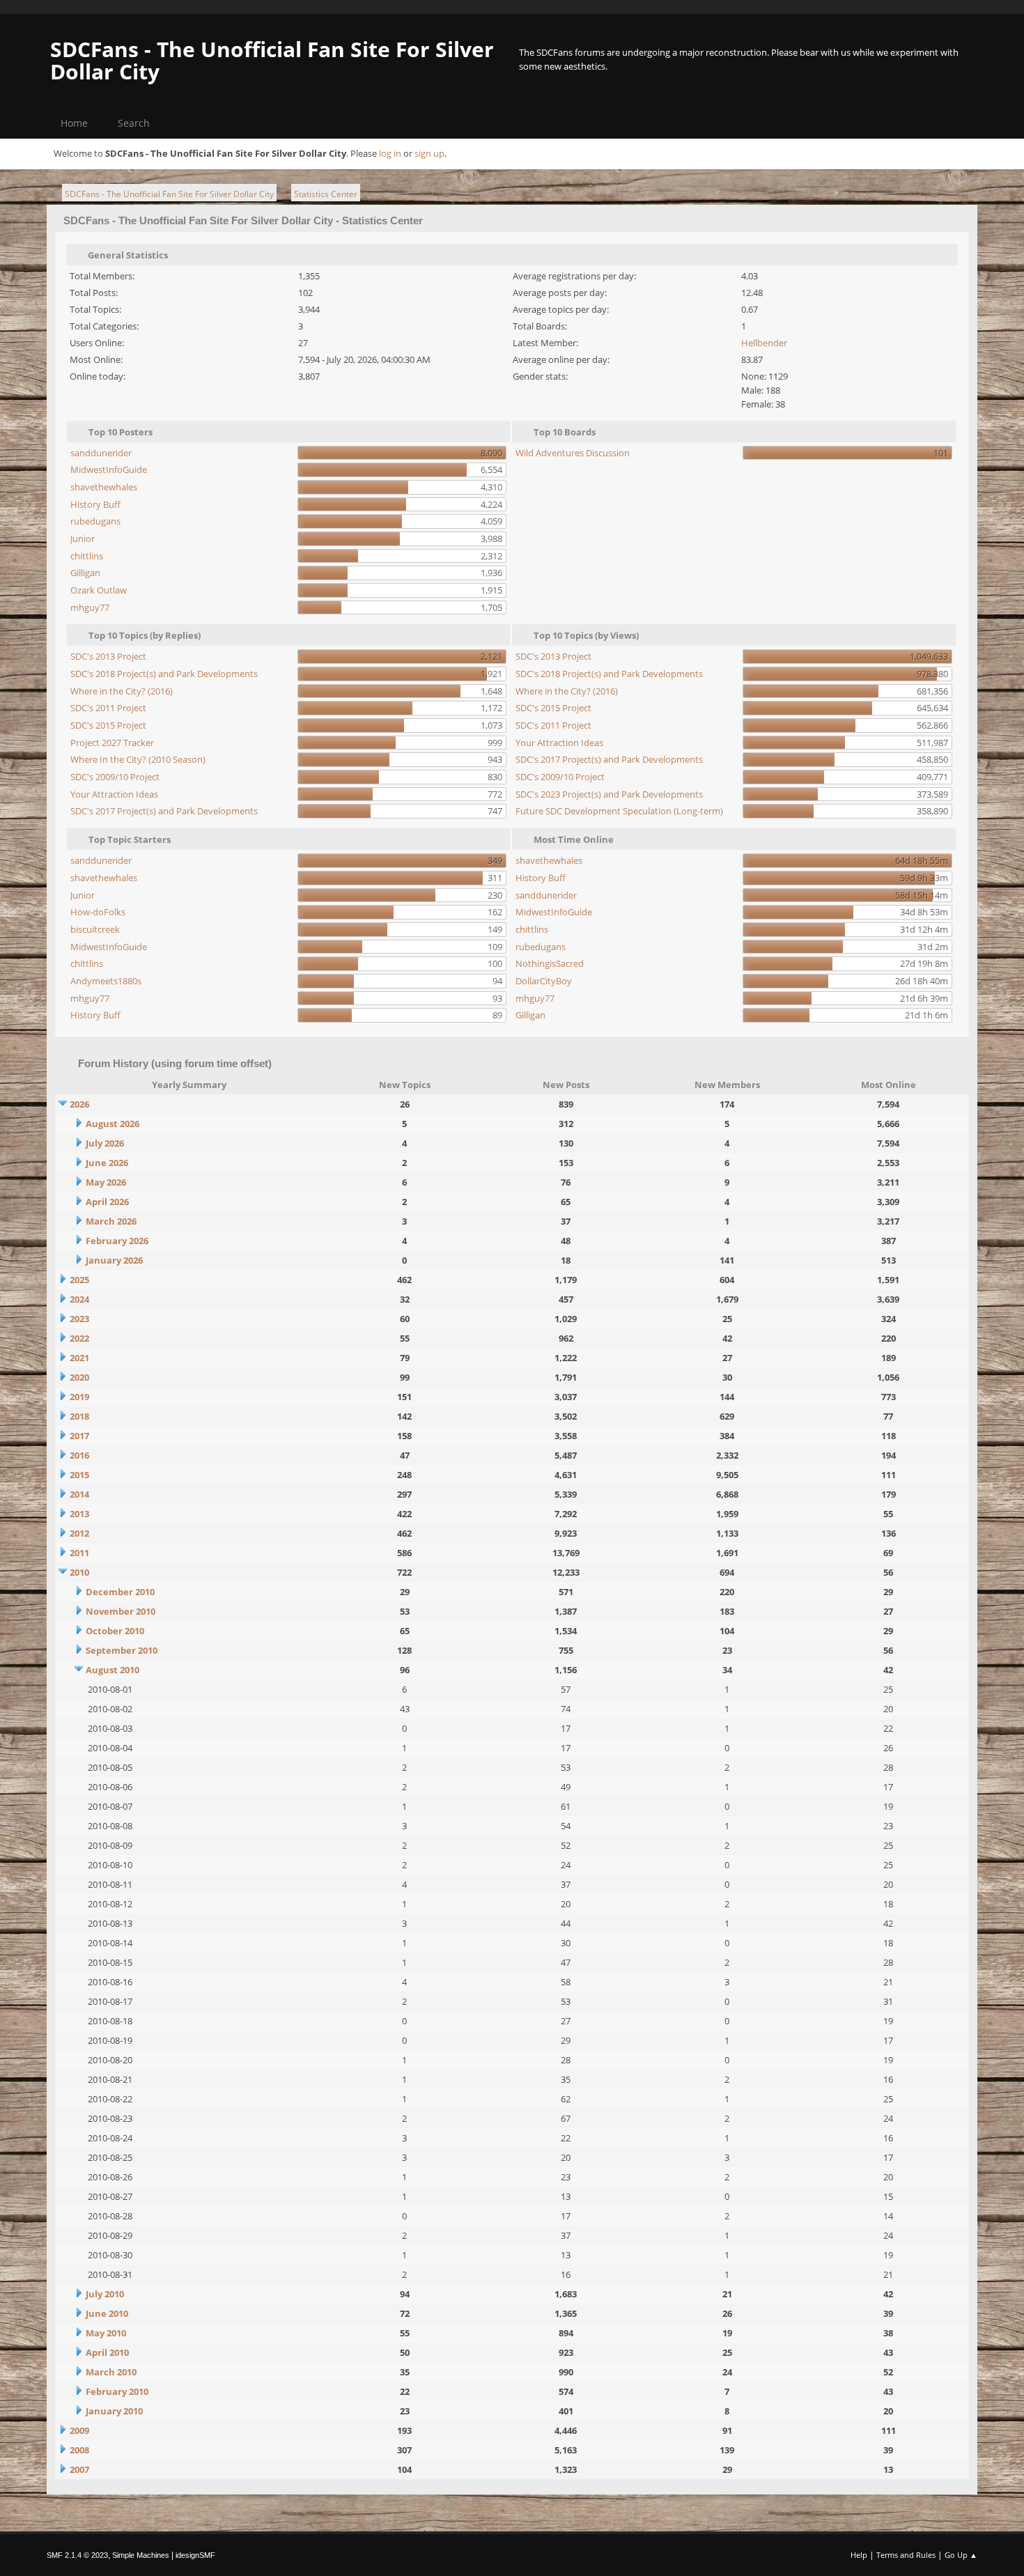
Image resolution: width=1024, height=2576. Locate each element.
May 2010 (106, 2333)
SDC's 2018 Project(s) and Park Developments (164, 674)
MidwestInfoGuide (109, 470)
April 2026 (107, 1202)
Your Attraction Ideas (114, 794)
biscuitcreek (95, 929)
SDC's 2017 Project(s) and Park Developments (164, 811)
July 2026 (105, 1143)
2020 (79, 1377)
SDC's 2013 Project (108, 656)
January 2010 (114, 2411)
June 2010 (107, 2313)
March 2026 (111, 1221)
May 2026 (106, 1182)
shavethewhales (104, 487)
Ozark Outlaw (99, 590)
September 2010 (122, 1650)
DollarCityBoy (544, 981)
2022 (79, 1338)
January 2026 (114, 1260)
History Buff (95, 504)
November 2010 (121, 1611)
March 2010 (111, 2372)
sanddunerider (101, 453)
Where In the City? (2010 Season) (138, 759)
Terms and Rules (906, 2555)
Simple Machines (141, 2555)
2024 (79, 1299)
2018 (79, 1416)
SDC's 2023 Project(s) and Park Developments (609, 794)
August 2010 (113, 1670)
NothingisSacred (550, 963)
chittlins (87, 556)
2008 (79, 2450)
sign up (429, 153)
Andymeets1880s (106, 981)
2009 (79, 2430)
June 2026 (107, 1163)
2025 (79, 1280)
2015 (79, 1475)
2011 (79, 1553)
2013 (79, 1514)
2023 (79, 1319)
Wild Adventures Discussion (573, 453)
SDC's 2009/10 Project (115, 777)
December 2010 (120, 1592)
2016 (79, 1455)
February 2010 (117, 2391)
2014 (79, 1494)
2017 (79, 1436)
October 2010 (115, 1631)
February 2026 (117, 1241)
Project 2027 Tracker (112, 743)
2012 (79, 1533)
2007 (79, 2469)
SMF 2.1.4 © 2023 (77, 2555)
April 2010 (107, 2352)
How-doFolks (98, 912)
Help (859, 2555)
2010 (79, 1572)
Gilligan (85, 573)
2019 (79, 1397)
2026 (79, 1104)
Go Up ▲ (961, 2555)
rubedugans (95, 521)
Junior (83, 538)
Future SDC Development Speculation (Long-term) (619, 811)
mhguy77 (90, 607)
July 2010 (105, 2294)
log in (390, 153)
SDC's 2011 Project (108, 708)
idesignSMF (195, 2555)
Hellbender (764, 343)
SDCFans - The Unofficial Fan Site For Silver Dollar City (272, 60)
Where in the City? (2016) (122, 691)
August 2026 (113, 1124)
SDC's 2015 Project (108, 725)
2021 (79, 1358)
